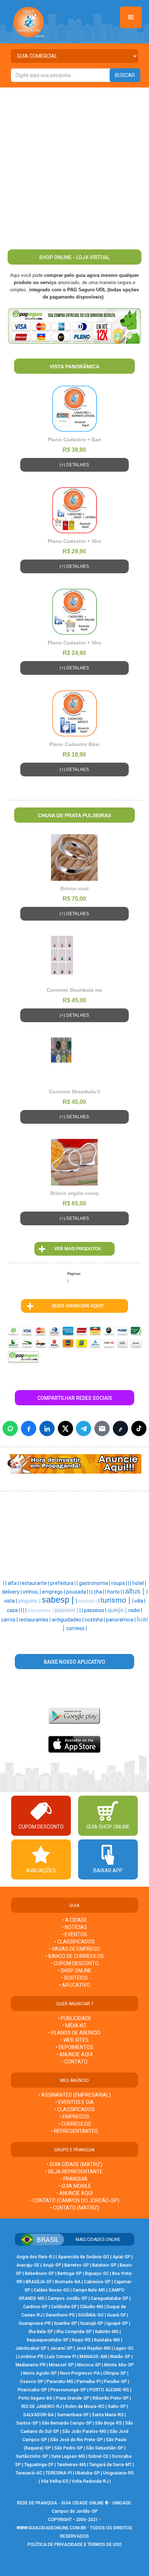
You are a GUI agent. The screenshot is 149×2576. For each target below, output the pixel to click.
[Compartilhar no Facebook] (29, 1428)
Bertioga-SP (70, 2273)
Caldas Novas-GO (52, 2290)
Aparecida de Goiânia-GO (84, 2257)
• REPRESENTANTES (74, 2131)
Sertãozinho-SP (32, 2456)
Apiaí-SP (122, 2257)
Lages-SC (124, 2348)
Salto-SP (117, 2406)
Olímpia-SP (115, 2373)
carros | (10, 1620)
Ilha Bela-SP (41, 2332)
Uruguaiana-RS (118, 2473)
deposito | (88, 1601)
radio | (135, 1610)
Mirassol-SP (61, 2365)
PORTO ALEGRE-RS (109, 2390)
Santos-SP (27, 2423)
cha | (99, 1592)
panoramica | (121, 1620)
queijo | (118, 1610)
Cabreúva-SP (97, 2282)
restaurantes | (35, 1620)
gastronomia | (95, 1583)
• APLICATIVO (74, 1985)
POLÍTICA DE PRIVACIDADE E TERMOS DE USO (75, 2545)
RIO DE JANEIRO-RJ (42, 2406)
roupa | (120, 1583)
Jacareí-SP (61, 2348)
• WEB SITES (74, 2040)
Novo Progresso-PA (80, 2373)
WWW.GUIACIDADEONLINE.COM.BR (51, 2528)
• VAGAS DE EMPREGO (74, 1949)
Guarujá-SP (92, 2323)
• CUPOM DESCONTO (75, 1963)
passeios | (96, 1610)
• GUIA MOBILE (75, 2186)
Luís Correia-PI (61, 2357)
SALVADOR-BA (39, 2415)
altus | (136, 1591)
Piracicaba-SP (32, 2390)
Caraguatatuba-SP (110, 2298)
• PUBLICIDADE (75, 2018)
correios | (76, 1628)
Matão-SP (120, 2357)
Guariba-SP (65, 2323)
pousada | (78, 1592)
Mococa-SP (89, 2365)
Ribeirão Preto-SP (111, 2398)
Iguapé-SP (117, 2323)
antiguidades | (68, 1620)
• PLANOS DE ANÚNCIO (74, 2033)
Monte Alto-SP (119, 2365)
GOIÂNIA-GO (91, 2315)
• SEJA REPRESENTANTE (74, 2172)
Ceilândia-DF (64, 2307)
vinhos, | (32, 1592)
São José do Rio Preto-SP (76, 2440)
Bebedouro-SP (40, 2273)
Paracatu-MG (60, 2382)
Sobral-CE (98, 2456)
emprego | (54, 1592)
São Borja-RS (108, 2423)
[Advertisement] (74, 166)
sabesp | (59, 1600)
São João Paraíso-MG (84, 2431)
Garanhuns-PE (60, 2315)
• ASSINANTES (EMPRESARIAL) (74, 2095)
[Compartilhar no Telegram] (84, 1428)
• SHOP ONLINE (74, 1971)
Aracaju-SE (28, 2265)
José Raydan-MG (93, 2348)
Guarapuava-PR (35, 2323)
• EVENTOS (74, 1934)
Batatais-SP (104, 2265)
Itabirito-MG (107, 2332)
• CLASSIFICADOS (74, 1942)
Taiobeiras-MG (71, 2465)
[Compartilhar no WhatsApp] (10, 1428)
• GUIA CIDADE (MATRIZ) (74, 2164)
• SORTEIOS (74, 1978)
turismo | (116, 1600)
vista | (11, 1601)
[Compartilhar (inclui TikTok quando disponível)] (139, 1428)
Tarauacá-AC (29, 2473)
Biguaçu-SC (97, 2273)
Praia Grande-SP (73, 2398)
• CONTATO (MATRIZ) (74, 2208)
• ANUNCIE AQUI (74, 2054)
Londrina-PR (31, 2357)
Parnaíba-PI (89, 2382)
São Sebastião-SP (105, 2448)
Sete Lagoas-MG (68, 2456)
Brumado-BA (68, 2282)
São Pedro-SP (69, 2448)
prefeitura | (63, 1583)
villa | (140, 1601)
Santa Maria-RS (108, 2415)
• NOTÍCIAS (74, 1927)
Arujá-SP (52, 2265)
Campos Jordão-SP (68, 2298)
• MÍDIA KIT (74, 2026)
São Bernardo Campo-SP (67, 2423)
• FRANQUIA (74, 2179)
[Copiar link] (120, 1428)
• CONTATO (74, 2062)
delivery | (12, 1592)
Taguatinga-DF (39, 2465)
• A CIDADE (75, 1920)
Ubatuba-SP (88, 2473)
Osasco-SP (32, 2382)
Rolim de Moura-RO (85, 2406)
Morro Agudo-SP (40, 2373)
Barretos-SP (77, 2265)
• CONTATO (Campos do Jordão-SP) (74, 2200)
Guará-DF (116, 2315)
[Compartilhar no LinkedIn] (47, 1428)
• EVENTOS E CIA (74, 2102)
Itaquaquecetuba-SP (48, 2340)
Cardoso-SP (35, 2307)
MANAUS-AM (93, 2357)
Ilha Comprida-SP (74, 2332)
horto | (115, 1592)
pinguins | (30, 1601)
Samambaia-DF (73, 2415)
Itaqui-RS (81, 2340)
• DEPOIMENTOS (74, 2047)
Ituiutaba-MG (107, 2340)
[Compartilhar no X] (65, 1428)
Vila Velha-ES (55, 2481)
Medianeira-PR (31, 2365)
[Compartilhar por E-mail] (102, 1428)
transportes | (41, 1610)
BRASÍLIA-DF (39, 2282)
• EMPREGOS (74, 2117)
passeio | (67, 1610)
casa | (14, 1610)
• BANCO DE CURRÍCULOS (75, 1956)
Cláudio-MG (92, 2307)
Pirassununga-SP (68, 2390)
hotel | (139, 1583)
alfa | (14, 1583)
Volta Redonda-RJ (90, 2481)
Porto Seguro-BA (35, 2398)
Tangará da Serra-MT (110, 2465)
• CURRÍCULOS (75, 2124)
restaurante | (35, 1583)
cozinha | (95, 1620)
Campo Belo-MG (89, 2290)
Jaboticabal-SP (31, 2348)
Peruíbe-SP (115, 2382)
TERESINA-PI (59, 2473)
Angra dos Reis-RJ (35, 2257)
